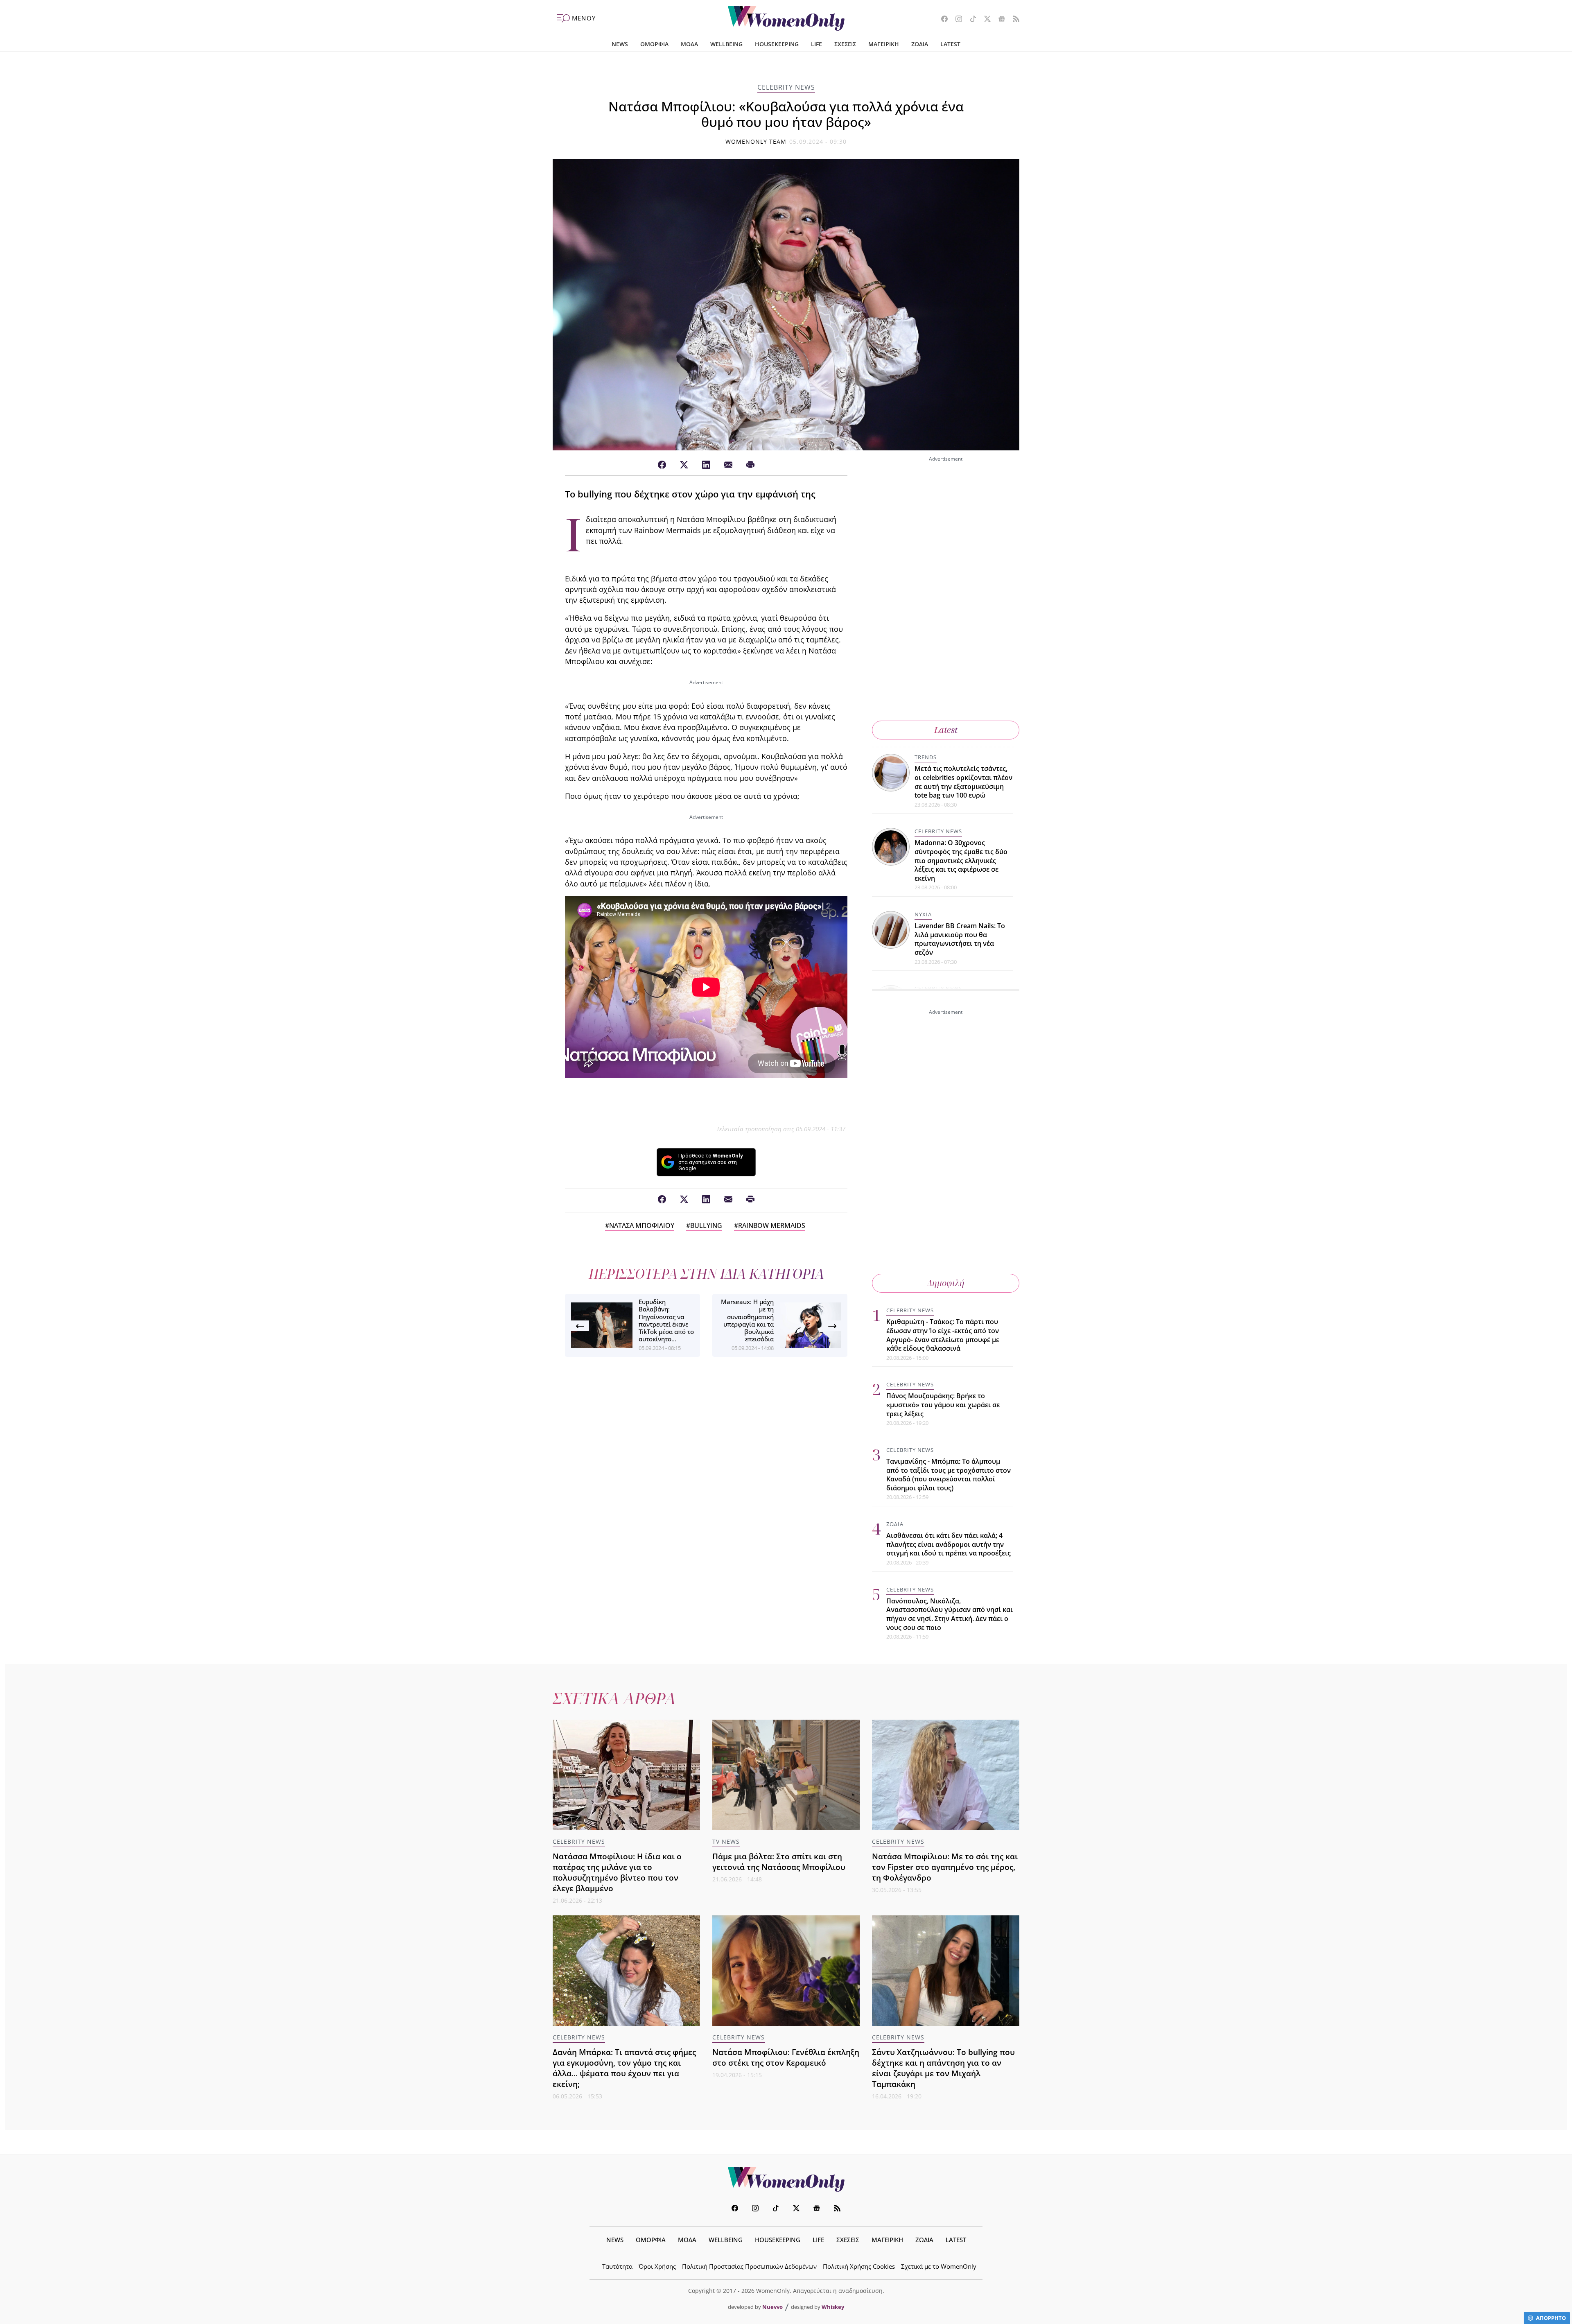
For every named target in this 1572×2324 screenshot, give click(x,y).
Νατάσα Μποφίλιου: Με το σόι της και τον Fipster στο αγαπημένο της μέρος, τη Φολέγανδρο (945, 1867)
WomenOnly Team (756, 141)
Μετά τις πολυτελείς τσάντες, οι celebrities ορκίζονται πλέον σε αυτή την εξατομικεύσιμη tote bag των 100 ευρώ (963, 782)
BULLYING (706, 1225)
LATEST (950, 44)
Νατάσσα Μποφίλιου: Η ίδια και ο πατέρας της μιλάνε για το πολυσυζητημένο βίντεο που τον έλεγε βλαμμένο (617, 1872)
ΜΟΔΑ (689, 44)
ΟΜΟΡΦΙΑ (654, 44)
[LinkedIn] (706, 465)
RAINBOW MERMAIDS (772, 1225)
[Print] (750, 465)
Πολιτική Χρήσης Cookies (859, 2266)
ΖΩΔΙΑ (920, 44)
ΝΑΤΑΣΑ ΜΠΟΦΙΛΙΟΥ (642, 1225)
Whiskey (833, 2307)
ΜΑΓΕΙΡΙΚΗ (884, 44)
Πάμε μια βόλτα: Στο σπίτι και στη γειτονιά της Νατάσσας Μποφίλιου (779, 1862)
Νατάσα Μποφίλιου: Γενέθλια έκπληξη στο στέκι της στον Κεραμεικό (786, 2057)
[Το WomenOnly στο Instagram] (956, 20)
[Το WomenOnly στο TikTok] (970, 20)
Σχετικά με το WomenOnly (939, 2266)
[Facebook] (662, 465)
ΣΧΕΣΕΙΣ (845, 44)
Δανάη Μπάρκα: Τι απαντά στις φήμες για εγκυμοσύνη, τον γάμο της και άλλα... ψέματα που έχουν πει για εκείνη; (624, 2068)
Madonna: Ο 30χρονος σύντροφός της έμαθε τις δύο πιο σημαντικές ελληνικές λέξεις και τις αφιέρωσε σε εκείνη (961, 860)
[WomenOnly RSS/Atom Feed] (1013, 20)
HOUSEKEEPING (777, 44)
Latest (946, 730)
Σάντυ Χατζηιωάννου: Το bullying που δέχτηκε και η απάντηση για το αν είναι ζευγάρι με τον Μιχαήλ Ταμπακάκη (943, 2068)
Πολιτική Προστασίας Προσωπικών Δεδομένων (749, 2266)
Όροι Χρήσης (657, 2266)
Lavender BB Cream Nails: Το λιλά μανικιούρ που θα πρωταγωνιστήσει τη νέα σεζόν (960, 939)
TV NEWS (726, 1841)
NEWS (620, 44)
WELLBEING (726, 44)
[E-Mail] (728, 465)
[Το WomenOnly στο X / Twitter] (984, 20)
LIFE (816, 44)
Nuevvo (772, 2307)
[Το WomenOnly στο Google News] (999, 20)
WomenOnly (786, 2179)
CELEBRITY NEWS (786, 87)
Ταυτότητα (617, 2266)
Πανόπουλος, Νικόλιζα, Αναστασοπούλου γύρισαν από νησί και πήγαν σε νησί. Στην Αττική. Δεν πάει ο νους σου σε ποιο (950, 1614)
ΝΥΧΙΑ (923, 914)
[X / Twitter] (684, 465)
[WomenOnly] (786, 18)
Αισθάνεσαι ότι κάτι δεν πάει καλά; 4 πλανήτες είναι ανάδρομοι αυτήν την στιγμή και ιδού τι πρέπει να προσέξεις (949, 1544)
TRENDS (926, 757)
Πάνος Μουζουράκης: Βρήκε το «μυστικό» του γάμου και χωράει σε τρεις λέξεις (943, 1405)
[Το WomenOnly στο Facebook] (941, 20)
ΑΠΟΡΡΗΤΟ (1551, 2318)
